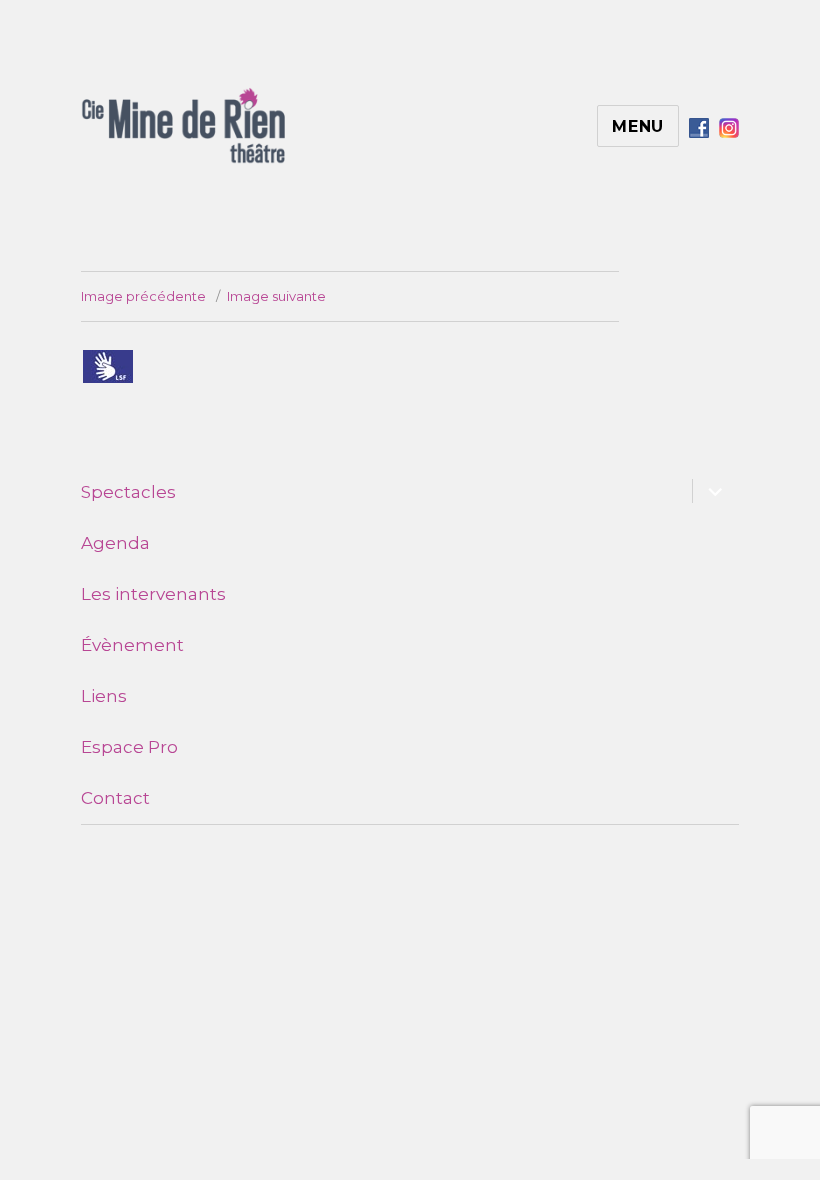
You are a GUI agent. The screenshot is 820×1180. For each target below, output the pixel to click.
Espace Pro (129, 747)
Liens (104, 696)
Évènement (132, 645)
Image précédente (143, 296)
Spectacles (128, 492)
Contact (115, 798)
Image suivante (276, 296)
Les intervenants (153, 594)
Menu (638, 126)
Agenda (115, 543)
